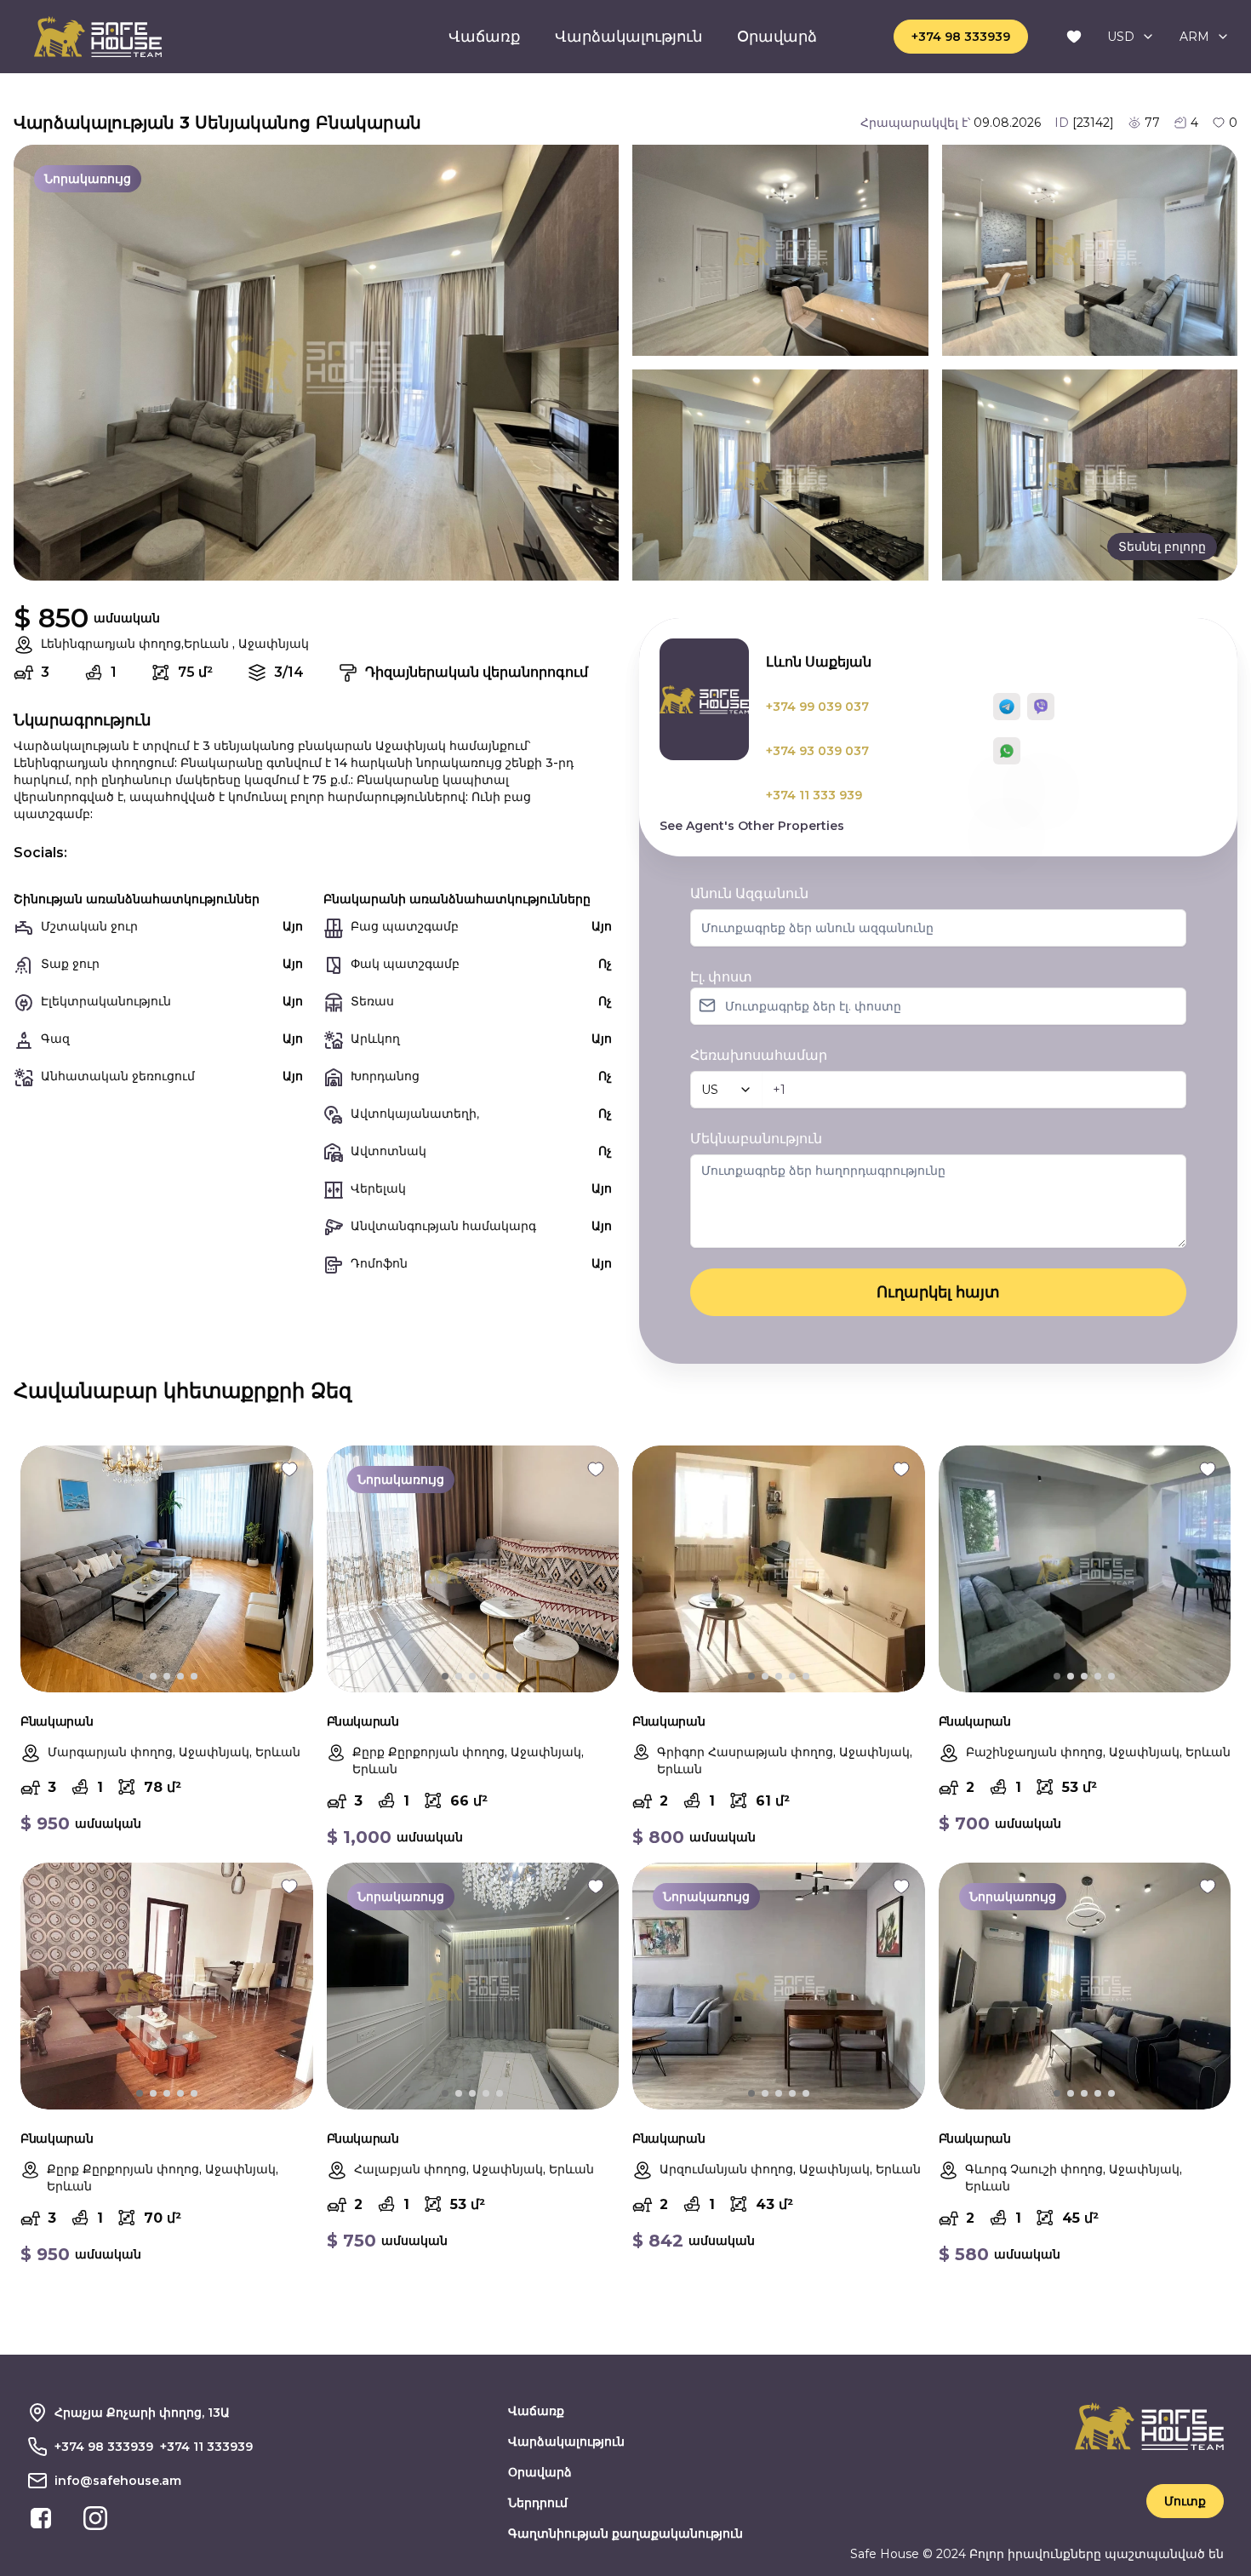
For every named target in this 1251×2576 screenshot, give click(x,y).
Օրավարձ (777, 37)
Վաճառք (484, 37)
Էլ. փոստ (721, 977)
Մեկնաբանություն (756, 1139)
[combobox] (1131, 37)
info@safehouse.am (118, 2481)
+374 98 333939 (961, 37)
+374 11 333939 (206, 2447)
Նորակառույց (88, 179)
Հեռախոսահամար (759, 1055)
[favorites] (1074, 37)
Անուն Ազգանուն (749, 893)
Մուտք (1185, 2501)
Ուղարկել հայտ (938, 1292)
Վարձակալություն (628, 37)
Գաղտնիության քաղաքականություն (625, 2533)
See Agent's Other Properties (752, 826)
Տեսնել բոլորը (1162, 547)
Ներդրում (538, 2503)
